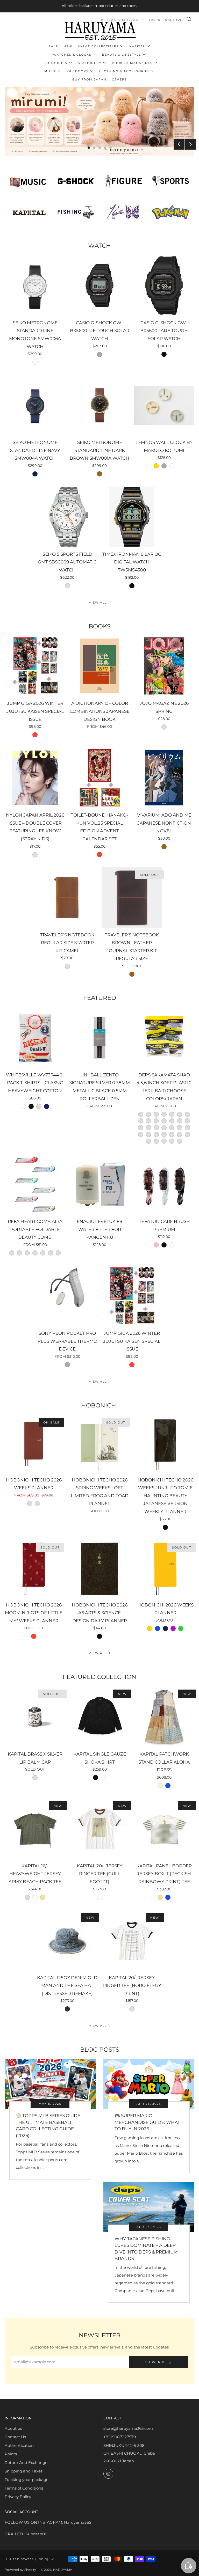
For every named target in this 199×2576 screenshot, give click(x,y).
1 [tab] (89, 148)
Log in (155, 20)
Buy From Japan (89, 79)
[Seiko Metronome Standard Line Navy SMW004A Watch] (35, 405)
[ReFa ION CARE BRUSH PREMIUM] (164, 1184)
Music (51, 71)
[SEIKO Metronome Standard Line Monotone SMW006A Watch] (35, 285)
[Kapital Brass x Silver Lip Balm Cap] (35, 1717)
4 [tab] (105, 148)
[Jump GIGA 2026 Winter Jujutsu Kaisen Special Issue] (35, 666)
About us (13, 2428)
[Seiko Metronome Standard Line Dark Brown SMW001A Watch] (99, 405)
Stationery (90, 63)
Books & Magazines (132, 63)
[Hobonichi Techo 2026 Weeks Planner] (34, 1444)
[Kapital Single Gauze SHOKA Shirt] (99, 1717)
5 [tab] (111, 148)
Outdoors (78, 71)
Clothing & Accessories (125, 71)
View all (98, 603)
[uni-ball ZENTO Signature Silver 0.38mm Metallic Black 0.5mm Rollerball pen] (99, 1038)
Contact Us (15, 2437)
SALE (53, 46)
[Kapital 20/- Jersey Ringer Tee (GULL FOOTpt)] (99, 1829)
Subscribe (156, 2362)
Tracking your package (27, 2480)
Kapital (137, 46)
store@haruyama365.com (128, 2428)
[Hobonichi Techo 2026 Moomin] (34, 1569)
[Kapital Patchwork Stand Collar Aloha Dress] (164, 1717)
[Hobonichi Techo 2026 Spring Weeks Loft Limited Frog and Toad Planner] (99, 1444)
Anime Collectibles (98, 46)
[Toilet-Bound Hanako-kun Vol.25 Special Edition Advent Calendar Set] (99, 778)
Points (11, 2454)
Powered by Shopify (20, 2570)
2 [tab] (94, 148)
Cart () (173, 20)
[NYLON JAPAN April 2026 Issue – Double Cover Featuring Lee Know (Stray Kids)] (35, 778)
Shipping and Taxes (24, 2471)
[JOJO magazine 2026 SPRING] (164, 666)
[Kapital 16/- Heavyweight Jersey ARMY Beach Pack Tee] (35, 1829)
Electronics (54, 63)
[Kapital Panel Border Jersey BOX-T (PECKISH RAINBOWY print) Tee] (164, 1829)
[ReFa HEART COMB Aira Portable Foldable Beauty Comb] (35, 1184)
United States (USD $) (27, 2559)
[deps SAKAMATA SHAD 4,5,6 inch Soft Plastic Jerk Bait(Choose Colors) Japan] (164, 1038)
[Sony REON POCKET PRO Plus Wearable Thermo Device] (67, 1296)
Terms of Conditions (24, 2488)
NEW (68, 46)
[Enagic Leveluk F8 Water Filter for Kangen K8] (99, 1184)
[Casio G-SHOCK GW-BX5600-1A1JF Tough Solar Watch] (164, 285)
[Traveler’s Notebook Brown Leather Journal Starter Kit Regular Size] (132, 898)
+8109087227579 (120, 2437)
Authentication (19, 2445)
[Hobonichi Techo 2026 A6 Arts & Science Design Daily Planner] (99, 1569)
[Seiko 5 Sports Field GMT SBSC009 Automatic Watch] (67, 517)
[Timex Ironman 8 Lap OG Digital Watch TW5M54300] (132, 517)
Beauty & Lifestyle (122, 55)
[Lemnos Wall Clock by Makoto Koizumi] (164, 405)
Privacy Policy (18, 2497)
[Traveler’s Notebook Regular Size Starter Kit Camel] (67, 898)
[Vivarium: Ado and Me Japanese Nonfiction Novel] (164, 778)
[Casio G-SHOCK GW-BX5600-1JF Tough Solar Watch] (99, 285)
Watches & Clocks (72, 55)
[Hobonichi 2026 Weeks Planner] (165, 1569)
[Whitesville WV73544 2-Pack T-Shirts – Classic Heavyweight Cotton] (35, 1038)
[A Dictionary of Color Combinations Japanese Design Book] (99, 666)
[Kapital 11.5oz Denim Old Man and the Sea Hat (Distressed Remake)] (67, 1940)
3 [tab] (100, 148)
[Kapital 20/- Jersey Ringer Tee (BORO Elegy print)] (132, 1940)
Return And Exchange (26, 2463)
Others (119, 79)
